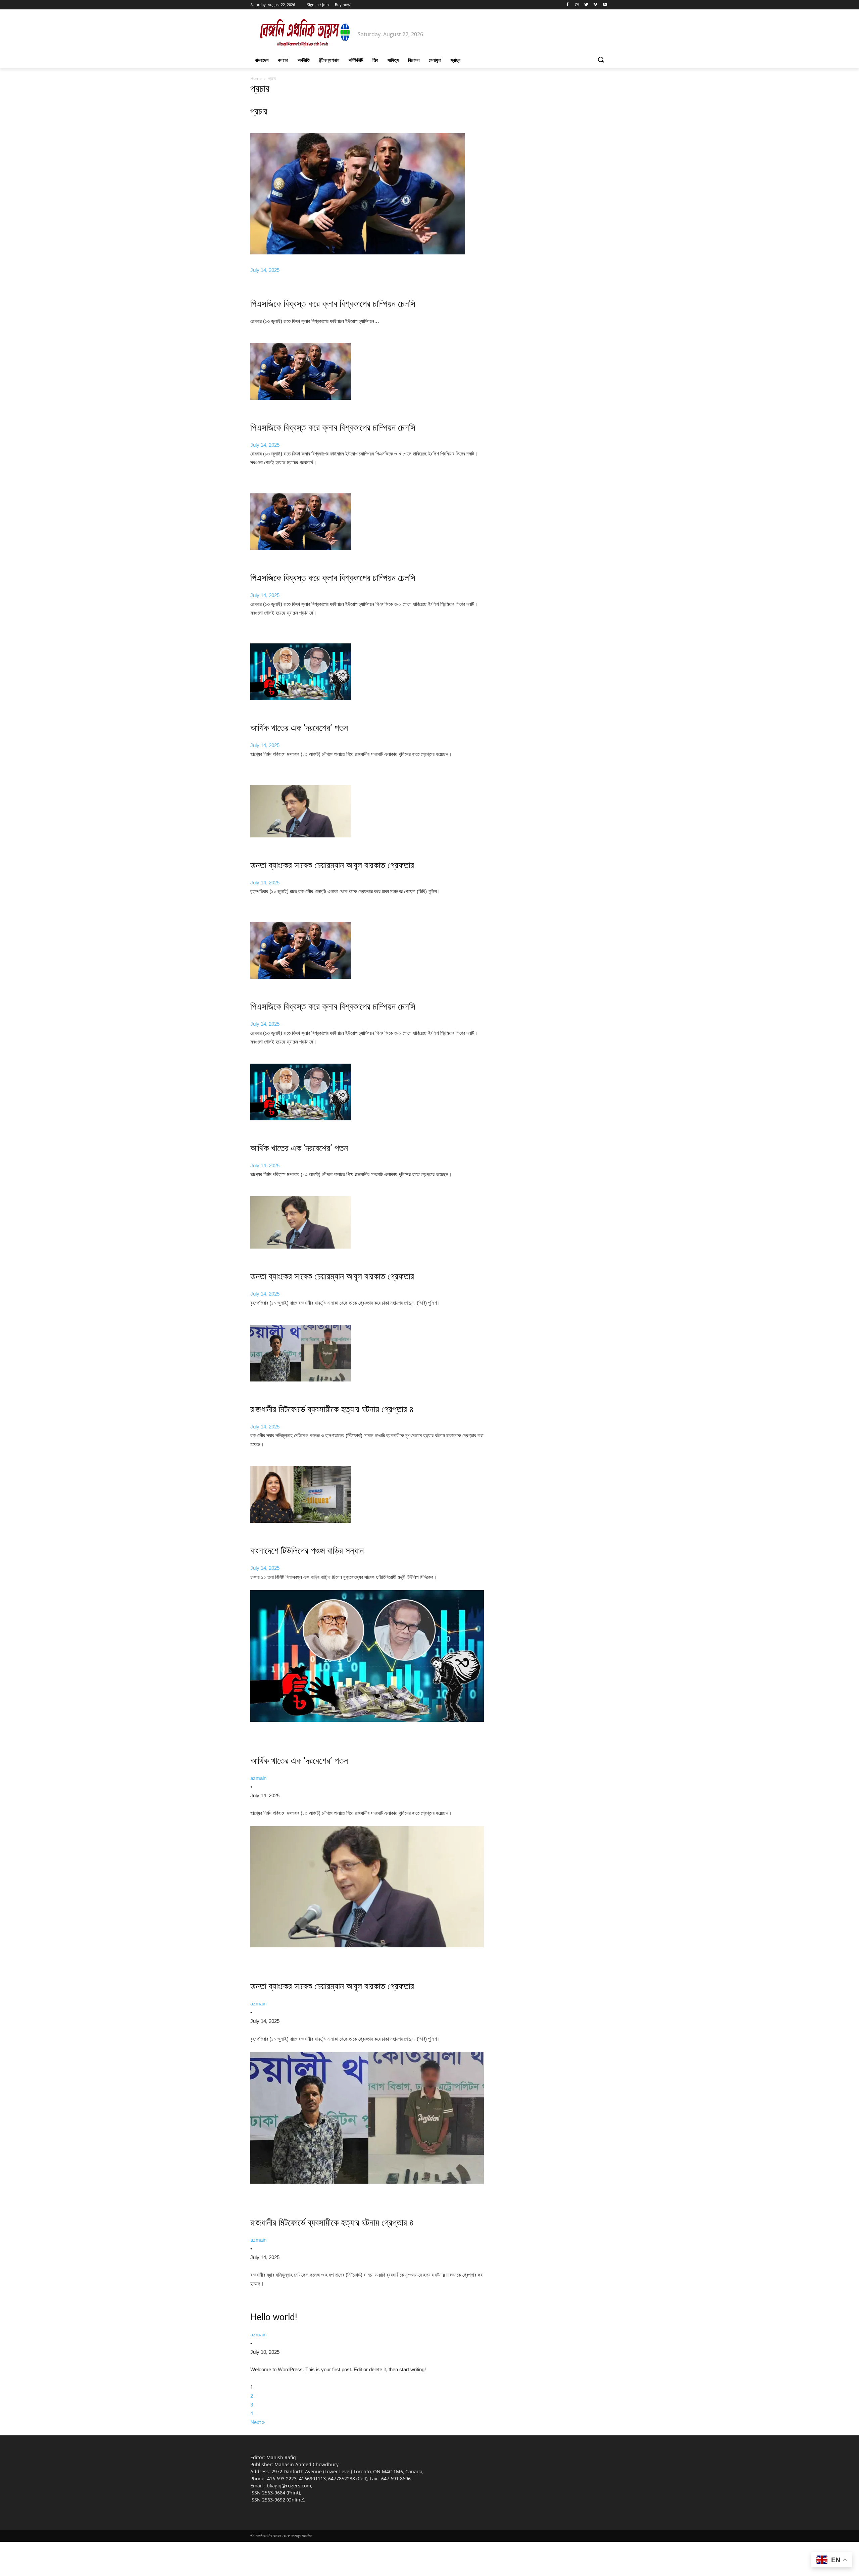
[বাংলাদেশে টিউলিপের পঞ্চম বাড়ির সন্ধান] (301, 1521)
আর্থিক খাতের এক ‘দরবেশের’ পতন (299, 728)
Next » (258, 2422)
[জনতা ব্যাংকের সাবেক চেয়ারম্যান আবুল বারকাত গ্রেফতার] (301, 836)
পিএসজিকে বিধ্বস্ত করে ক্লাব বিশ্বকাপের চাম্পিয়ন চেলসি (333, 304)
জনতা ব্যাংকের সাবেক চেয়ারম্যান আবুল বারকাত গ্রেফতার (332, 865)
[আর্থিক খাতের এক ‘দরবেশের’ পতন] (301, 698)
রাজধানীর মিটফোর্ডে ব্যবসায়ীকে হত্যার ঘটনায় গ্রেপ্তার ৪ (332, 1409)
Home (256, 78)
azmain (258, 1778)
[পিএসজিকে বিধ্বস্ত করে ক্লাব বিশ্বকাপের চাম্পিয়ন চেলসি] (301, 398)
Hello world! (274, 2317)
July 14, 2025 (265, 270)
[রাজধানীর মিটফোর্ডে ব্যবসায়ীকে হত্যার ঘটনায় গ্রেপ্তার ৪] (301, 1380)
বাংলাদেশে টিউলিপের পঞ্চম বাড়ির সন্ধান (307, 1551)
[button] (601, 60)
